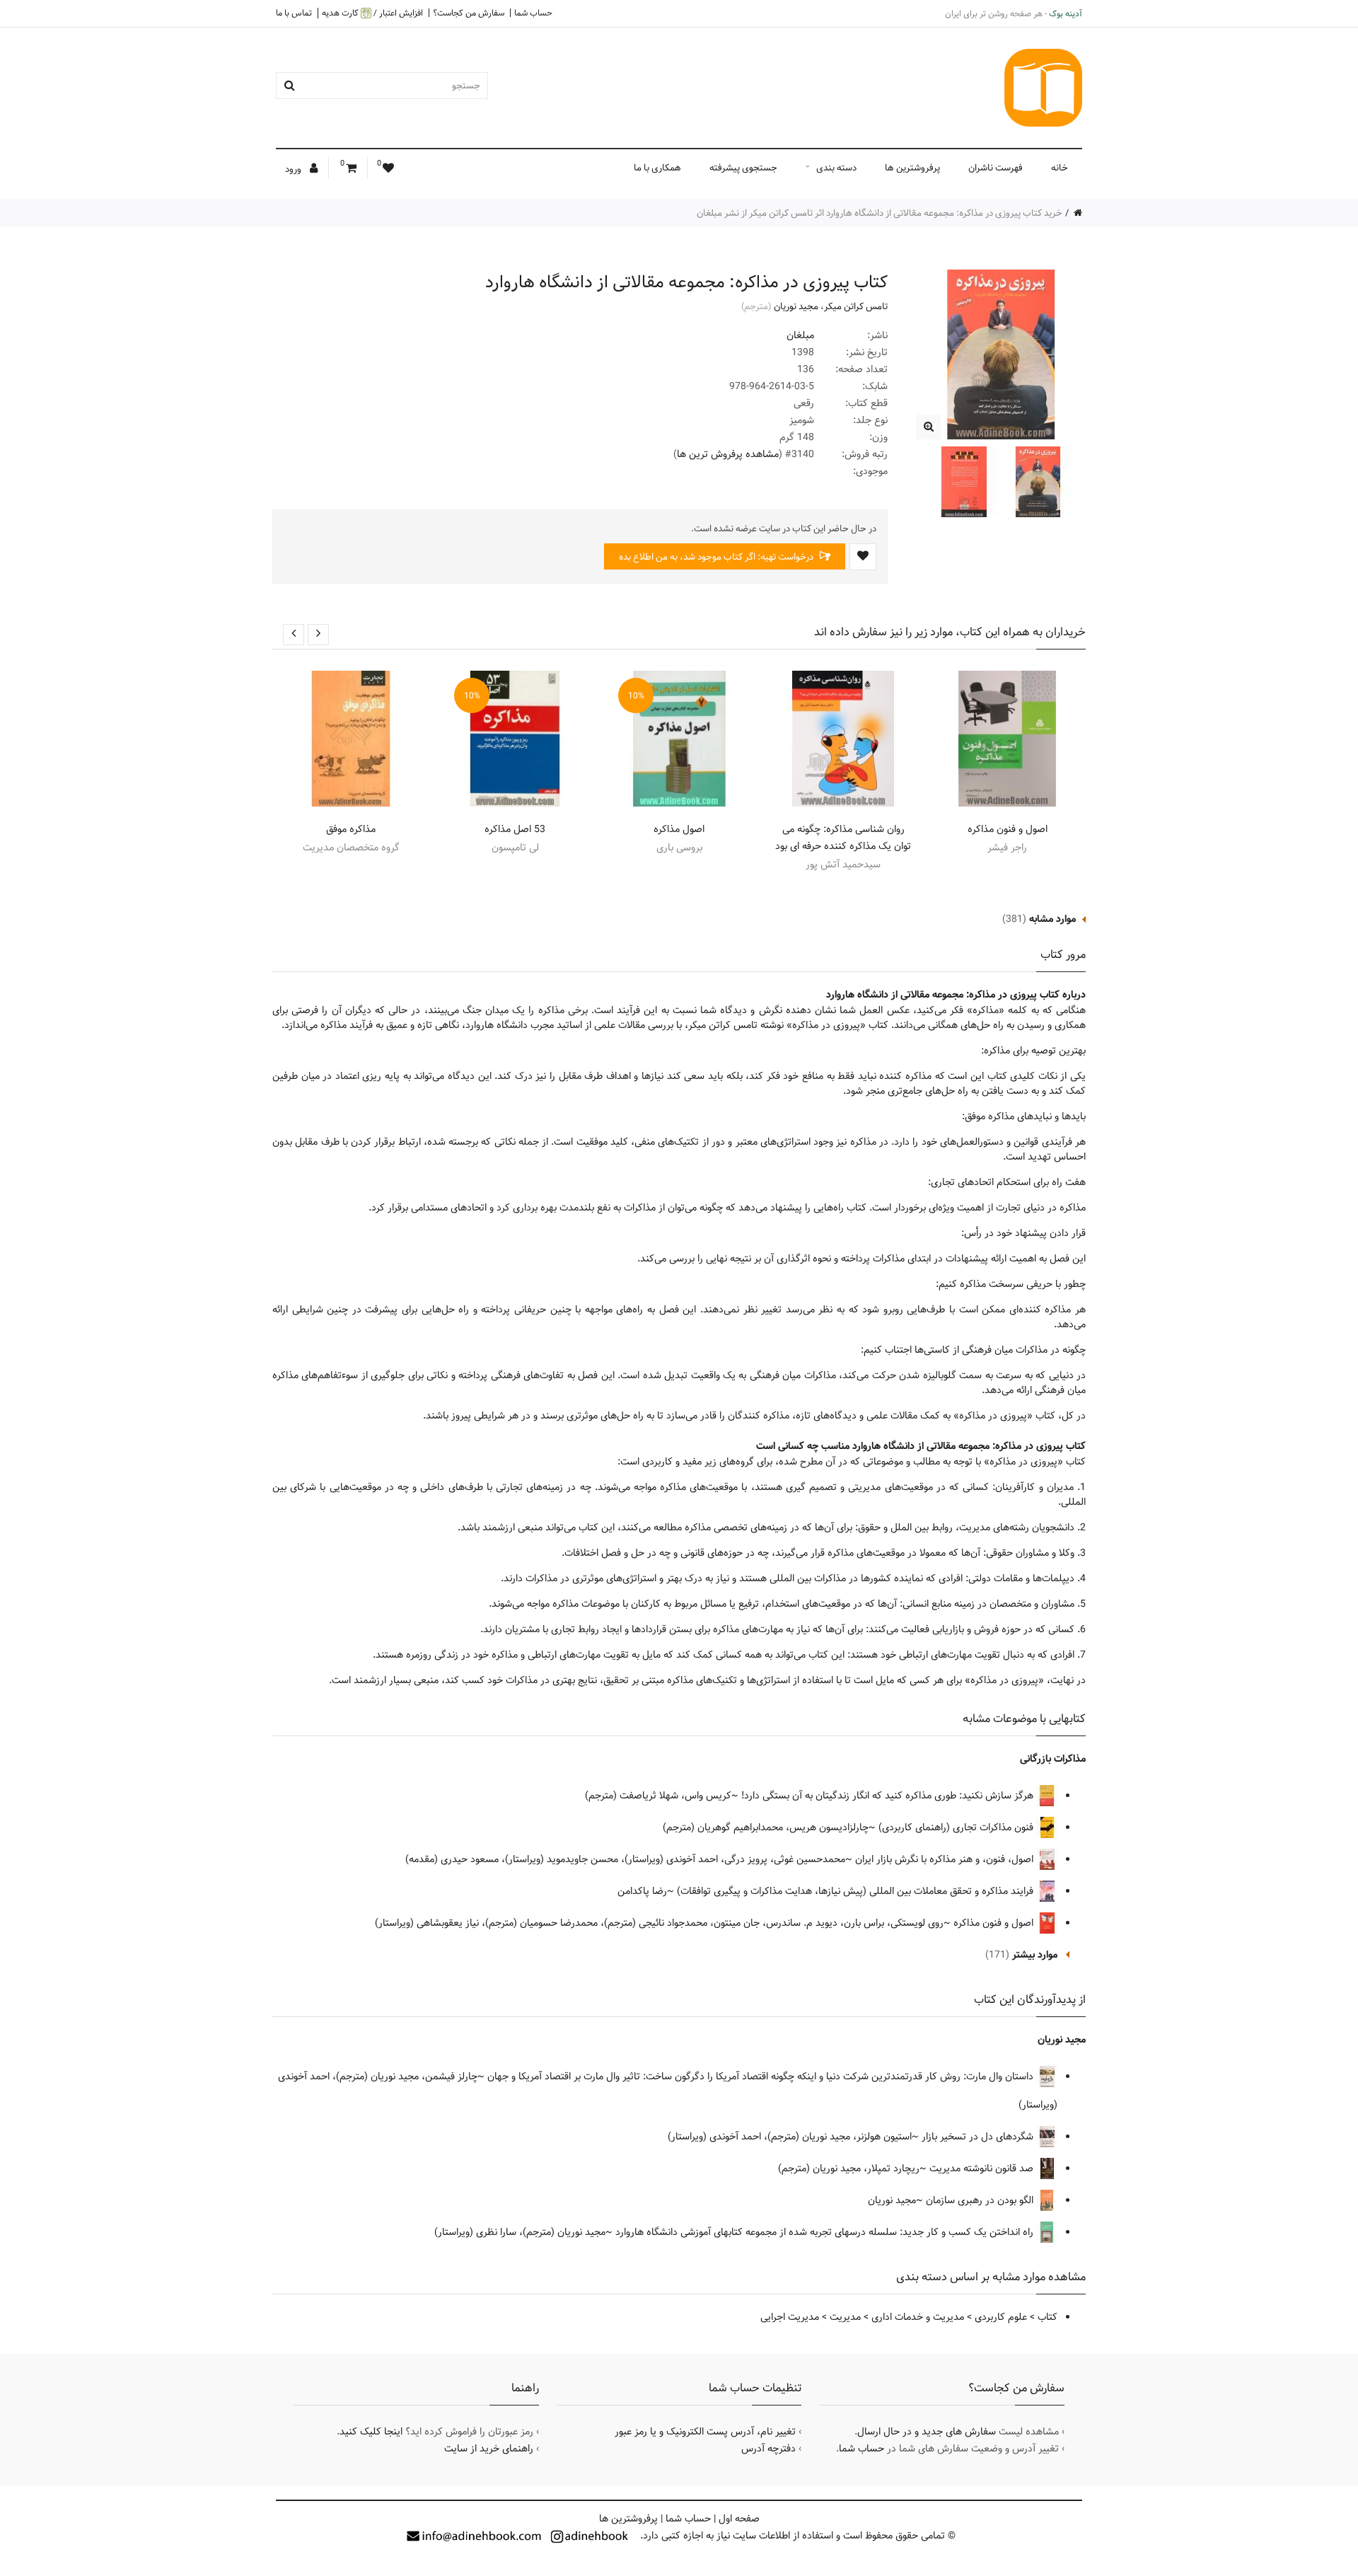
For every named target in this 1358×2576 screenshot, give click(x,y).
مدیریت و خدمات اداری (918, 2317)
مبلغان (800, 335)
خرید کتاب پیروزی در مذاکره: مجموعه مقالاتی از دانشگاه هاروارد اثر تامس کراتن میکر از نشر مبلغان (880, 213)
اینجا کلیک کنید (371, 2432)
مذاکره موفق (351, 829)
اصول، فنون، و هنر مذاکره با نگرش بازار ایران (946, 1859)
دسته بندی (836, 168)
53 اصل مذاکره (515, 829)
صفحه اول (739, 2519)
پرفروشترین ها (912, 168)
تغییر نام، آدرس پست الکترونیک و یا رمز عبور (705, 2432)
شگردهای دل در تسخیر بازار (979, 2137)
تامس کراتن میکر (856, 306)
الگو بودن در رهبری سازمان (981, 2200)
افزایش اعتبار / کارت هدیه (372, 13)
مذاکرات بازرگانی (1053, 1759)
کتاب (1047, 2317)
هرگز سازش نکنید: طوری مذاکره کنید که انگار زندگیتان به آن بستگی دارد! (889, 1796)
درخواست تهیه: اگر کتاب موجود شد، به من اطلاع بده (717, 557)
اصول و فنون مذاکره (1008, 829)
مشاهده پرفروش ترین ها (728, 454)
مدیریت (845, 2317)
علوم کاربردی (1001, 2317)
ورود (294, 169)
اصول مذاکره (679, 829)
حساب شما (533, 13)
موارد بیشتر (1035, 1955)
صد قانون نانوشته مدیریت (983, 2168)
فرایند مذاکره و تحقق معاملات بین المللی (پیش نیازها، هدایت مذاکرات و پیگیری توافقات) (857, 1891)
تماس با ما (294, 13)
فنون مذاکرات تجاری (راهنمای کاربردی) (957, 1827)
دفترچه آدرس (768, 2449)
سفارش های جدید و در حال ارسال (927, 2432)
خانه (1060, 168)
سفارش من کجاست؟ (469, 13)
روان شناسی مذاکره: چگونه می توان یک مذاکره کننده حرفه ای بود (843, 838)
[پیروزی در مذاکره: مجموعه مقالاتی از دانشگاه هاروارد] (928, 427)
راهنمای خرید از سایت (489, 2449)
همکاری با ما (657, 168)
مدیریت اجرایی (790, 2317)
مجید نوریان (796, 306)
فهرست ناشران (996, 168)
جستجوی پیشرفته (743, 168)
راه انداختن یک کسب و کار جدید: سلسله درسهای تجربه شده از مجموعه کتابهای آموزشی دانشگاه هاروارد (826, 2232)
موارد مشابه (1052, 919)
